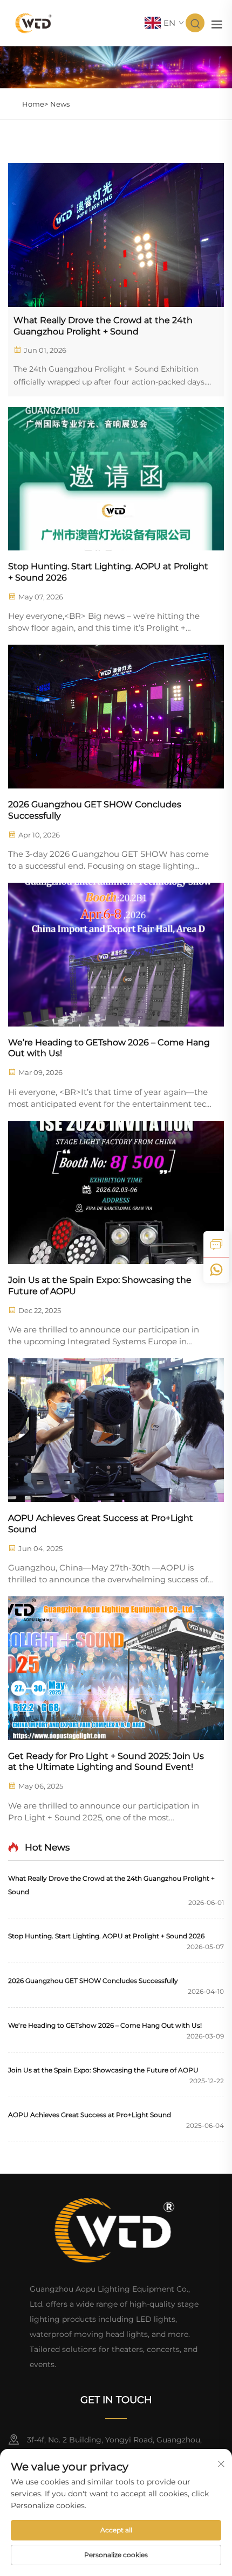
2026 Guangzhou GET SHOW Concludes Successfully (95, 810)
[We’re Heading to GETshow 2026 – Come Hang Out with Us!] (116, 955)
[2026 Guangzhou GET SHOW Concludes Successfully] (116, 717)
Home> (35, 104)
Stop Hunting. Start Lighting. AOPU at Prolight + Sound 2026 (108, 572)
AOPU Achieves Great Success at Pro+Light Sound (101, 1524)
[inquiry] (216, 1244)
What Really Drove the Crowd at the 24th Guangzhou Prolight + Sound (103, 326)
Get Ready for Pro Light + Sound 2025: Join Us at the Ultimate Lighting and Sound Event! (106, 1762)
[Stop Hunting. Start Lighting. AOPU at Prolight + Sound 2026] (116, 479)
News (60, 104)
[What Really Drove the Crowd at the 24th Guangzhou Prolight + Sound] (116, 235)
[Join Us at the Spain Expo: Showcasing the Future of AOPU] (116, 1193)
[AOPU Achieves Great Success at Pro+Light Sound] (116, 1430)
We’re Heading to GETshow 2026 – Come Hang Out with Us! (109, 1048)
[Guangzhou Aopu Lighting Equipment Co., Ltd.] (34, 22)
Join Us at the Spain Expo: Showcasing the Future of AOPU (100, 1286)
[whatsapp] (216, 1270)
